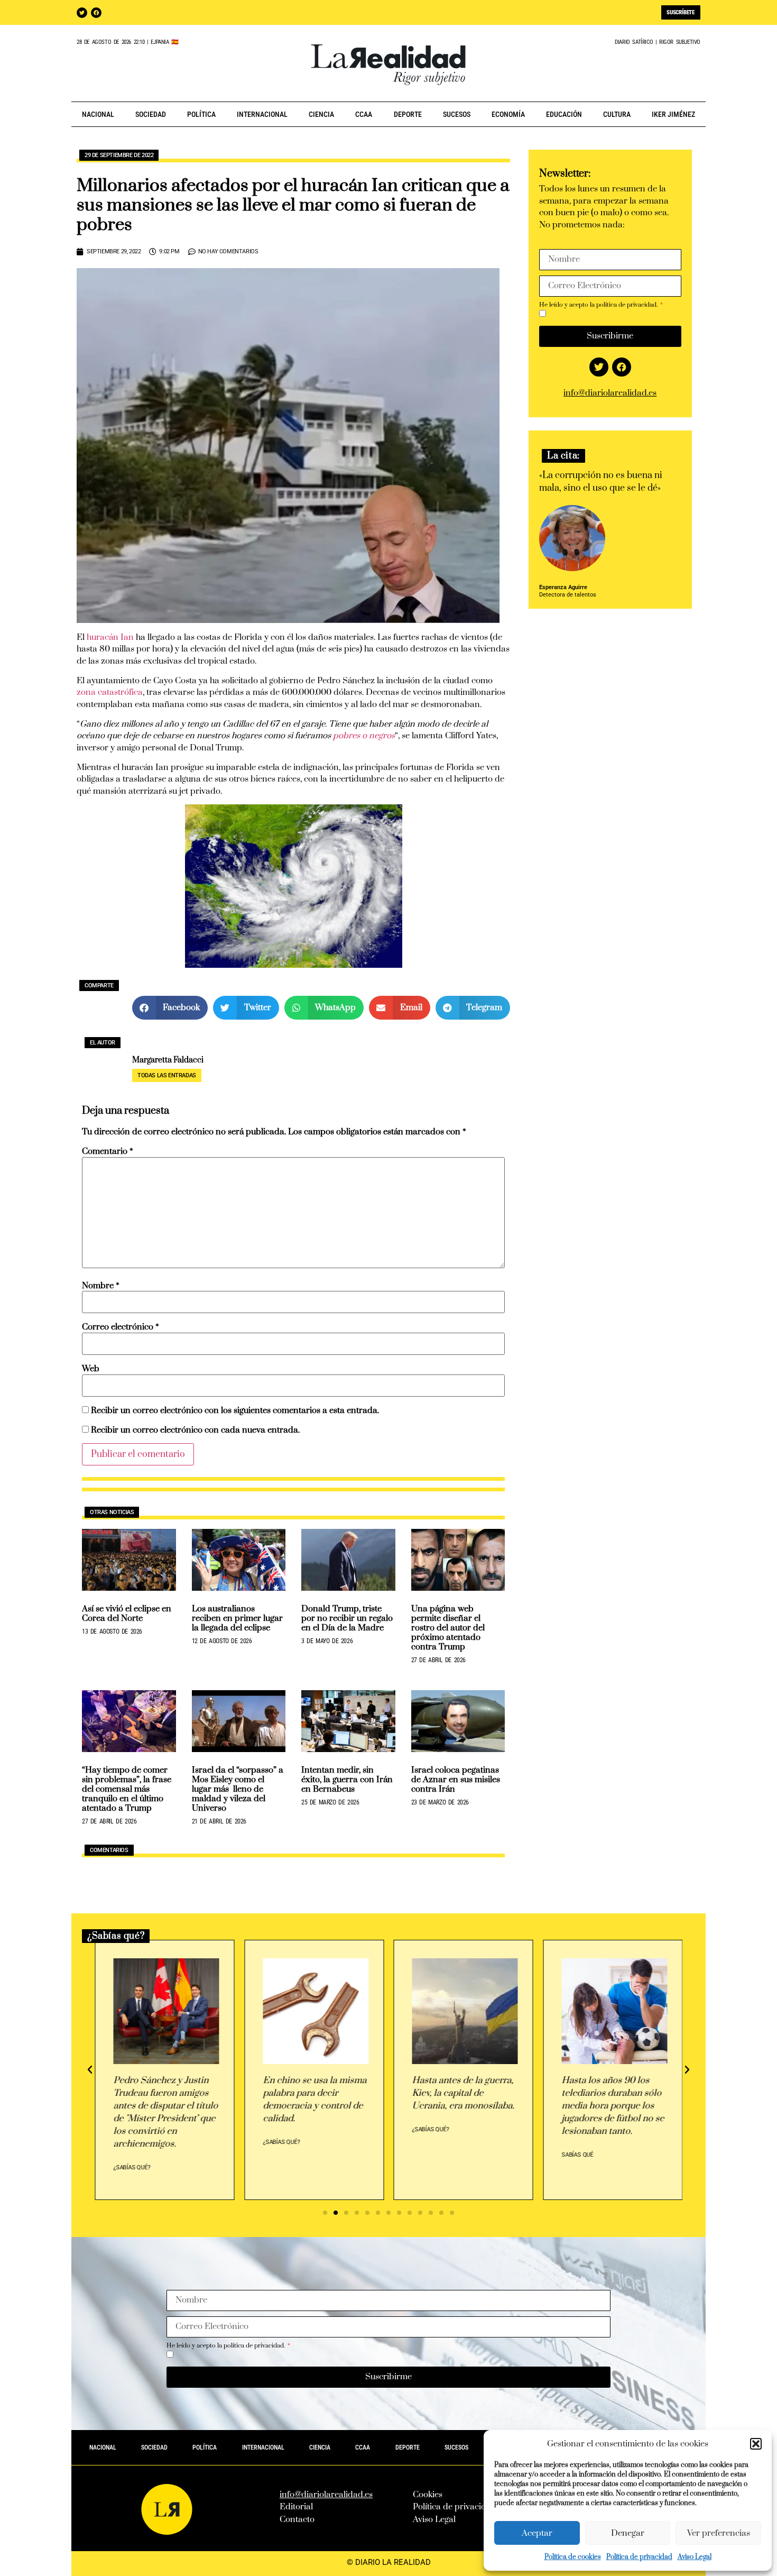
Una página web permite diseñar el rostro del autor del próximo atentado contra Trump (448, 1628)
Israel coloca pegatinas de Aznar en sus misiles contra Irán (456, 1780)
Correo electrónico (121, 1327)
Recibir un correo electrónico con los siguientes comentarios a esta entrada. (235, 1411)
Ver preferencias (719, 2533)
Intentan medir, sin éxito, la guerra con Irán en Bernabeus (347, 1780)
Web (91, 1369)
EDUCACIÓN (564, 114)
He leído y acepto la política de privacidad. (599, 305)
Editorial (296, 2507)
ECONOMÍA (508, 114)
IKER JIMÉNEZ (673, 114)
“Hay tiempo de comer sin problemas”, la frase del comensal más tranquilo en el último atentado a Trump (127, 1789)
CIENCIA (321, 114)
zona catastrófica (110, 692)
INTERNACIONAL (262, 114)
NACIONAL (98, 114)
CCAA (364, 114)
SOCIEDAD (151, 114)
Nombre (101, 1286)
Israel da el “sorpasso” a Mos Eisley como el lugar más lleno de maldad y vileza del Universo (238, 1789)
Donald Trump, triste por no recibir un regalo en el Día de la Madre (347, 1618)
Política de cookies (573, 2557)
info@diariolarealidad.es (610, 393)
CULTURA (617, 114)
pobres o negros (363, 736)
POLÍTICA (201, 114)
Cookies (428, 2495)
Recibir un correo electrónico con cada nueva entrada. (195, 1430)
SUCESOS (457, 114)
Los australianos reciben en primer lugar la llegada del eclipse (237, 1618)
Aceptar (537, 2533)
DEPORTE (408, 114)
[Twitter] (82, 13)
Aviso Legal (695, 2557)
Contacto (297, 2519)
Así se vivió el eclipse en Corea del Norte (127, 1614)
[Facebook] (96, 13)
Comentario (108, 1152)
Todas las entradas (167, 1075)
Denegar (628, 2533)
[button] (756, 2444)
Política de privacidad (639, 2557)
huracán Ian (110, 637)
